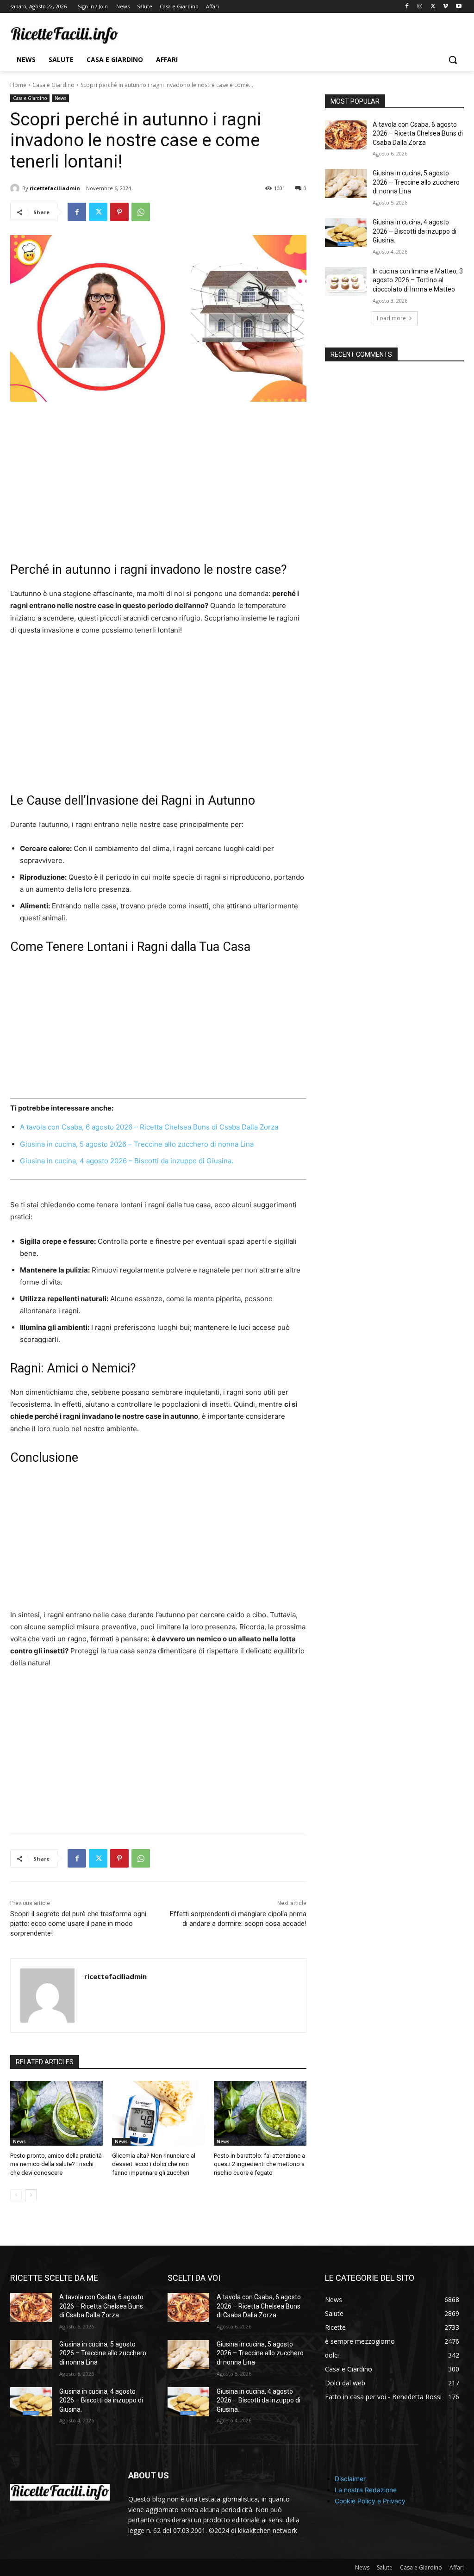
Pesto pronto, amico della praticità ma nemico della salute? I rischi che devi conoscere (56, 2164)
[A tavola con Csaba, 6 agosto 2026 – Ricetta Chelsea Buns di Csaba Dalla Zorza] (346, 135)
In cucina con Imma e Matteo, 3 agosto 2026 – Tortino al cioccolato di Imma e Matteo (418, 280)
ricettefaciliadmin (55, 188)
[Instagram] (420, 7)
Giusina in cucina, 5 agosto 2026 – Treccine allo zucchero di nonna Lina (137, 1144)
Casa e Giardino (53, 85)
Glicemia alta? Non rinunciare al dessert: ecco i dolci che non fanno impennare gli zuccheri (154, 2164)
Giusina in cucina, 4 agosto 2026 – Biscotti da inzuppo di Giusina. (127, 1161)
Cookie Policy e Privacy (370, 2501)
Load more (391, 318)
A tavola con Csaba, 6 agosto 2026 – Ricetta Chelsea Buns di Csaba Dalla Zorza (149, 1127)
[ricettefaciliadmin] (16, 188)
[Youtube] (458, 7)
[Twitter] (433, 7)
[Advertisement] (158, 482)
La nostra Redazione (366, 2490)
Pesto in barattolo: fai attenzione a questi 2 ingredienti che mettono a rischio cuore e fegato (259, 2164)
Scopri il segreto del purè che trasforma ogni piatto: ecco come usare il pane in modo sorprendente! (78, 1924)
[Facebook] (407, 7)
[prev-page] (16, 2195)
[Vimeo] (446, 7)
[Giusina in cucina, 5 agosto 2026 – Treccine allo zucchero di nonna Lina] (346, 183)
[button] (453, 60)
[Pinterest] (119, 212)
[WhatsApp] (141, 212)
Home (18, 85)
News (60, 98)
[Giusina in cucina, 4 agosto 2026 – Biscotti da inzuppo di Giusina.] (346, 233)
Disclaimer (350, 2479)
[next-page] (31, 2195)
